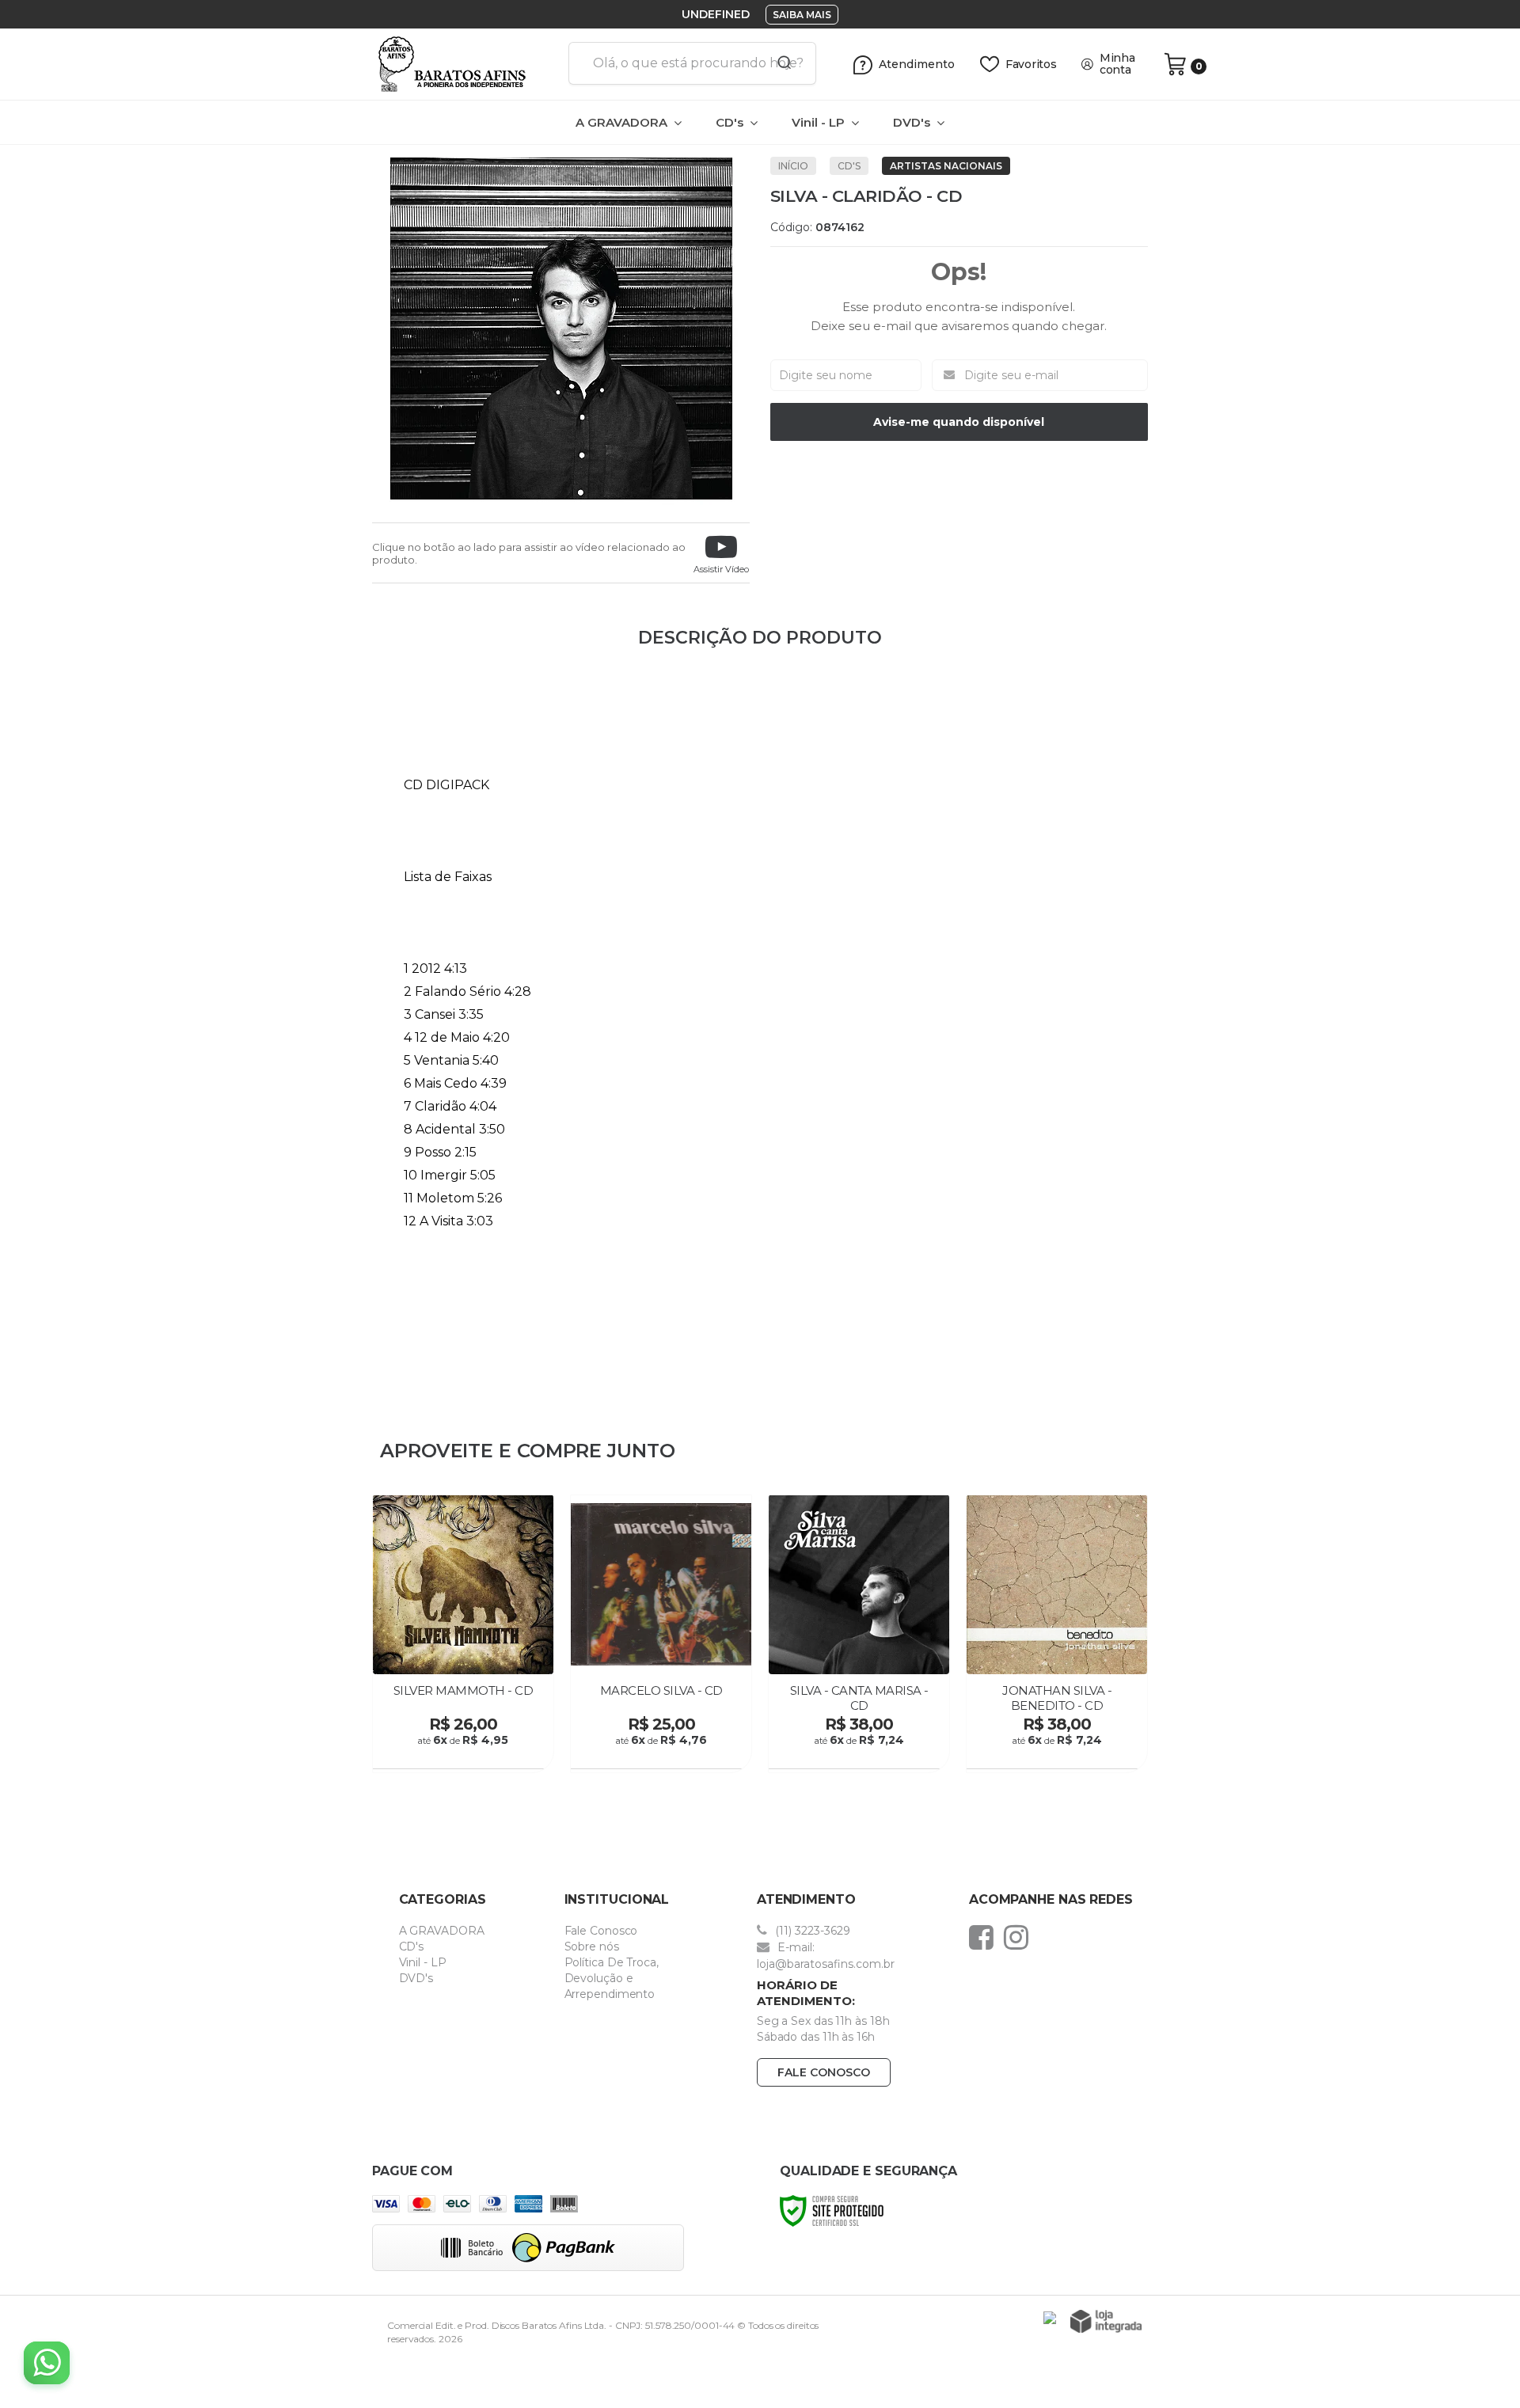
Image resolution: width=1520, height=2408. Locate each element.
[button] (721, 553)
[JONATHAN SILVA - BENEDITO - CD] (1057, 1634)
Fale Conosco (601, 1931)
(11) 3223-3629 (811, 1931)
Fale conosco (824, 2072)
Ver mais (465, 1752)
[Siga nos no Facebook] (985, 1937)
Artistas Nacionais (946, 166)
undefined (716, 14)
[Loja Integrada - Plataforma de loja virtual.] (1106, 2321)
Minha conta (1117, 64)
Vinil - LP (423, 1962)
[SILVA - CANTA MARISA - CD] (859, 1634)
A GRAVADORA (442, 1931)
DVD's (416, 1978)
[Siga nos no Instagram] (1020, 1937)
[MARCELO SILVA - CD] (661, 1634)
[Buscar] (779, 63)
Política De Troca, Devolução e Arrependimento (612, 1978)
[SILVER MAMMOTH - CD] (463, 1634)
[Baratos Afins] (464, 64)
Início (793, 166)
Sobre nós (592, 1947)
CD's (849, 166)
